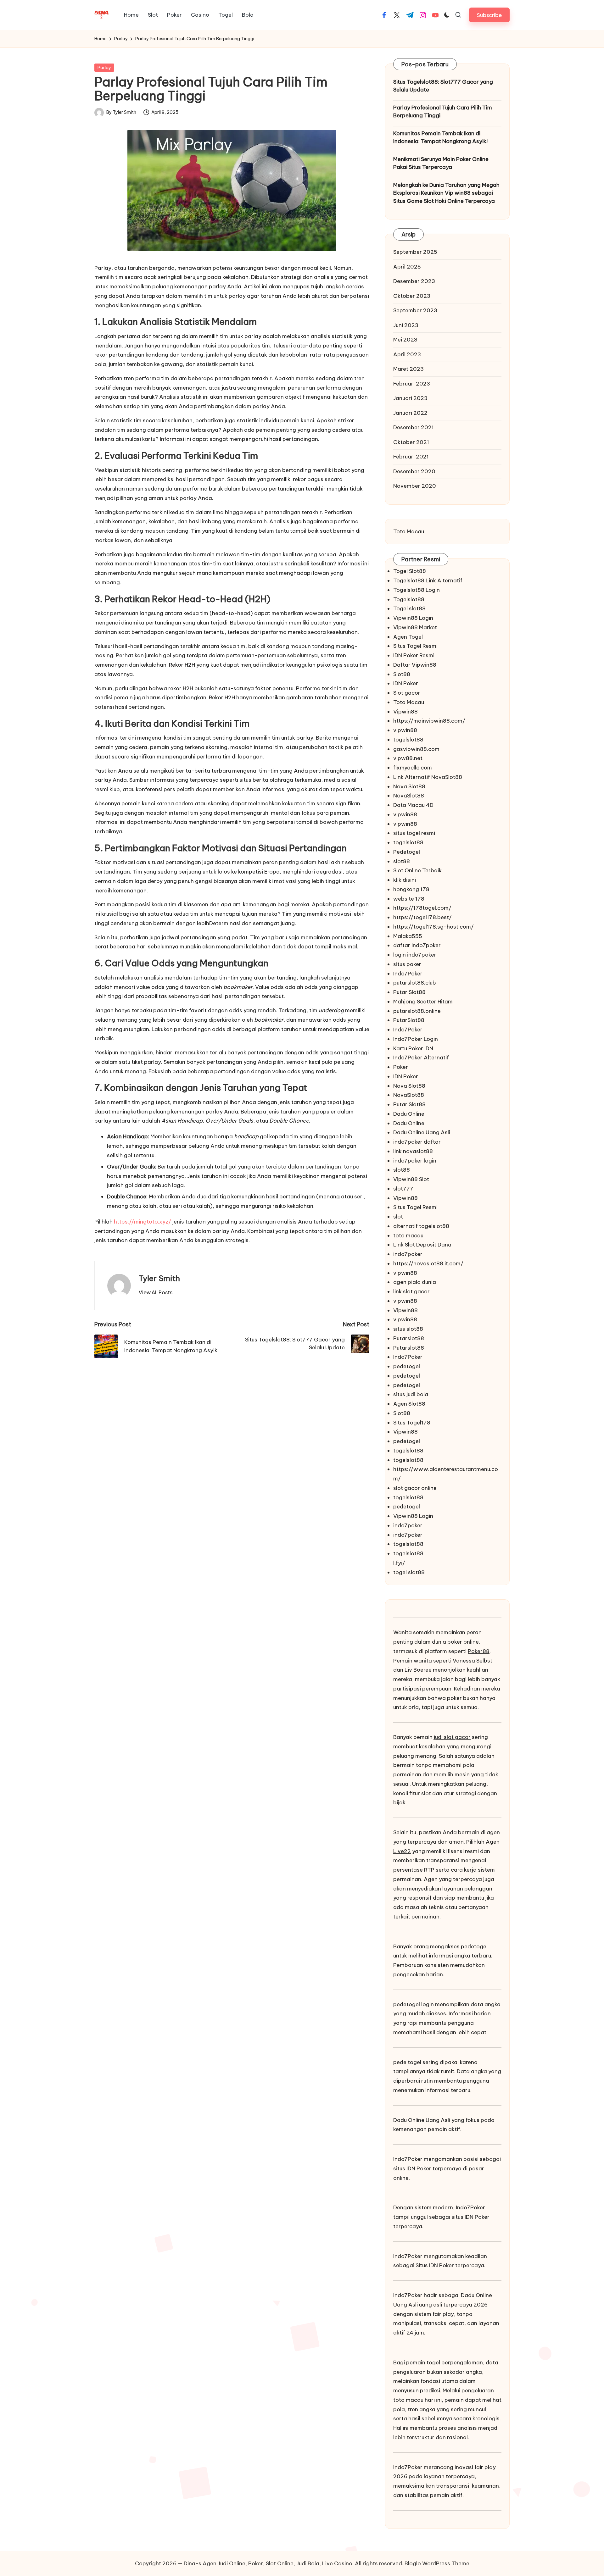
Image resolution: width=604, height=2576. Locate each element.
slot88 (402, 861)
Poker (401, 1067)
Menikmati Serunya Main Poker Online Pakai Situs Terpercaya (441, 163)
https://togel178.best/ (422, 917)
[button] (489, 15)
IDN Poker (406, 683)
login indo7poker (415, 955)
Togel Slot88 (410, 571)
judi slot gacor (452, 1737)
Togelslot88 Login (417, 590)
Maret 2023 (408, 369)
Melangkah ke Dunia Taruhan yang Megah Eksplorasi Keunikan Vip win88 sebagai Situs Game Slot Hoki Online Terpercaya (446, 193)
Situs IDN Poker (435, 2265)
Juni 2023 (406, 325)
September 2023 (415, 310)
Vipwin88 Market (415, 627)
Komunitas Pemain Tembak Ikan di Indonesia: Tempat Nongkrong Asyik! (440, 137)
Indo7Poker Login (416, 1039)
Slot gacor (407, 693)
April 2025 (407, 267)
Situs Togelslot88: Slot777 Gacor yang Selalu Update (443, 86)
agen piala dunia (415, 1282)
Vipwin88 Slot (411, 1179)
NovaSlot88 (409, 796)
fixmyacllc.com (413, 768)
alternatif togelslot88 (421, 1226)
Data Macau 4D (413, 805)
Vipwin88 (405, 712)
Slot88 (402, 674)
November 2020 (415, 486)
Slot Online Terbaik (417, 870)
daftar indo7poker (417, 945)
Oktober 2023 (412, 296)
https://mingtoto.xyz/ (143, 1222)
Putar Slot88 (409, 992)
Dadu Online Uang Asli (422, 1132)
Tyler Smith (159, 1278)
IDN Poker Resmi (414, 655)
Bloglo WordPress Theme (437, 2563)
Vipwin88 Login (413, 618)
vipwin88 (405, 730)
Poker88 (479, 1651)
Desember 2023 (414, 281)
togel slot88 (409, 1572)
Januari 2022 (410, 413)
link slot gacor (411, 1291)
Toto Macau (409, 531)
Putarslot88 (409, 1338)
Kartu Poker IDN (413, 1048)
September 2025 (415, 252)
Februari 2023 (412, 384)
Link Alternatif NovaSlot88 (428, 777)
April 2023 (407, 354)
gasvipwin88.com (416, 749)
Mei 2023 (405, 340)
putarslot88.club (415, 983)
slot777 (403, 1189)
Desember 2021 (414, 427)
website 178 (409, 899)
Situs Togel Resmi (415, 646)
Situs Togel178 (412, 1423)
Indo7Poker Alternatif (421, 1058)
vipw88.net (408, 758)
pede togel (407, 2062)
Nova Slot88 (409, 786)
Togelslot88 (409, 599)
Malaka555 (408, 936)
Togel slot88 (409, 608)
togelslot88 (408, 740)
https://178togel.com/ (422, 908)
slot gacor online (415, 1488)
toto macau (408, 1235)
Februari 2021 (411, 457)
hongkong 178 (411, 889)
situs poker (407, 964)
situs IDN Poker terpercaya (427, 2168)
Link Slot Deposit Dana (422, 1245)
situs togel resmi (414, 833)
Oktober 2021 (411, 442)
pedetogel (407, 1366)
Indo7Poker (408, 974)
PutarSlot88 (409, 1020)
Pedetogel (407, 852)
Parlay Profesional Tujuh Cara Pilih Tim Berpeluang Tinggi (443, 112)
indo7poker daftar (417, 1142)
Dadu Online (409, 1114)
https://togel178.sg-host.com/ (433, 927)
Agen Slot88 (409, 1404)
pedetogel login (414, 2004)
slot (398, 1217)
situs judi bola (411, 1394)
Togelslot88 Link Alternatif (428, 580)
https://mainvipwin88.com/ (429, 721)
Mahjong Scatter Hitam (423, 1002)
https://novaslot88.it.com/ (428, 1263)
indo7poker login (415, 1161)
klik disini (405, 880)
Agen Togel (408, 637)
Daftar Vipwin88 (415, 665)
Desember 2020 (414, 471)
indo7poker (408, 1254)
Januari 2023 (410, 398)
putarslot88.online (417, 1011)
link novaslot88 (413, 1151)
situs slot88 (408, 1329)
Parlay (104, 68)
